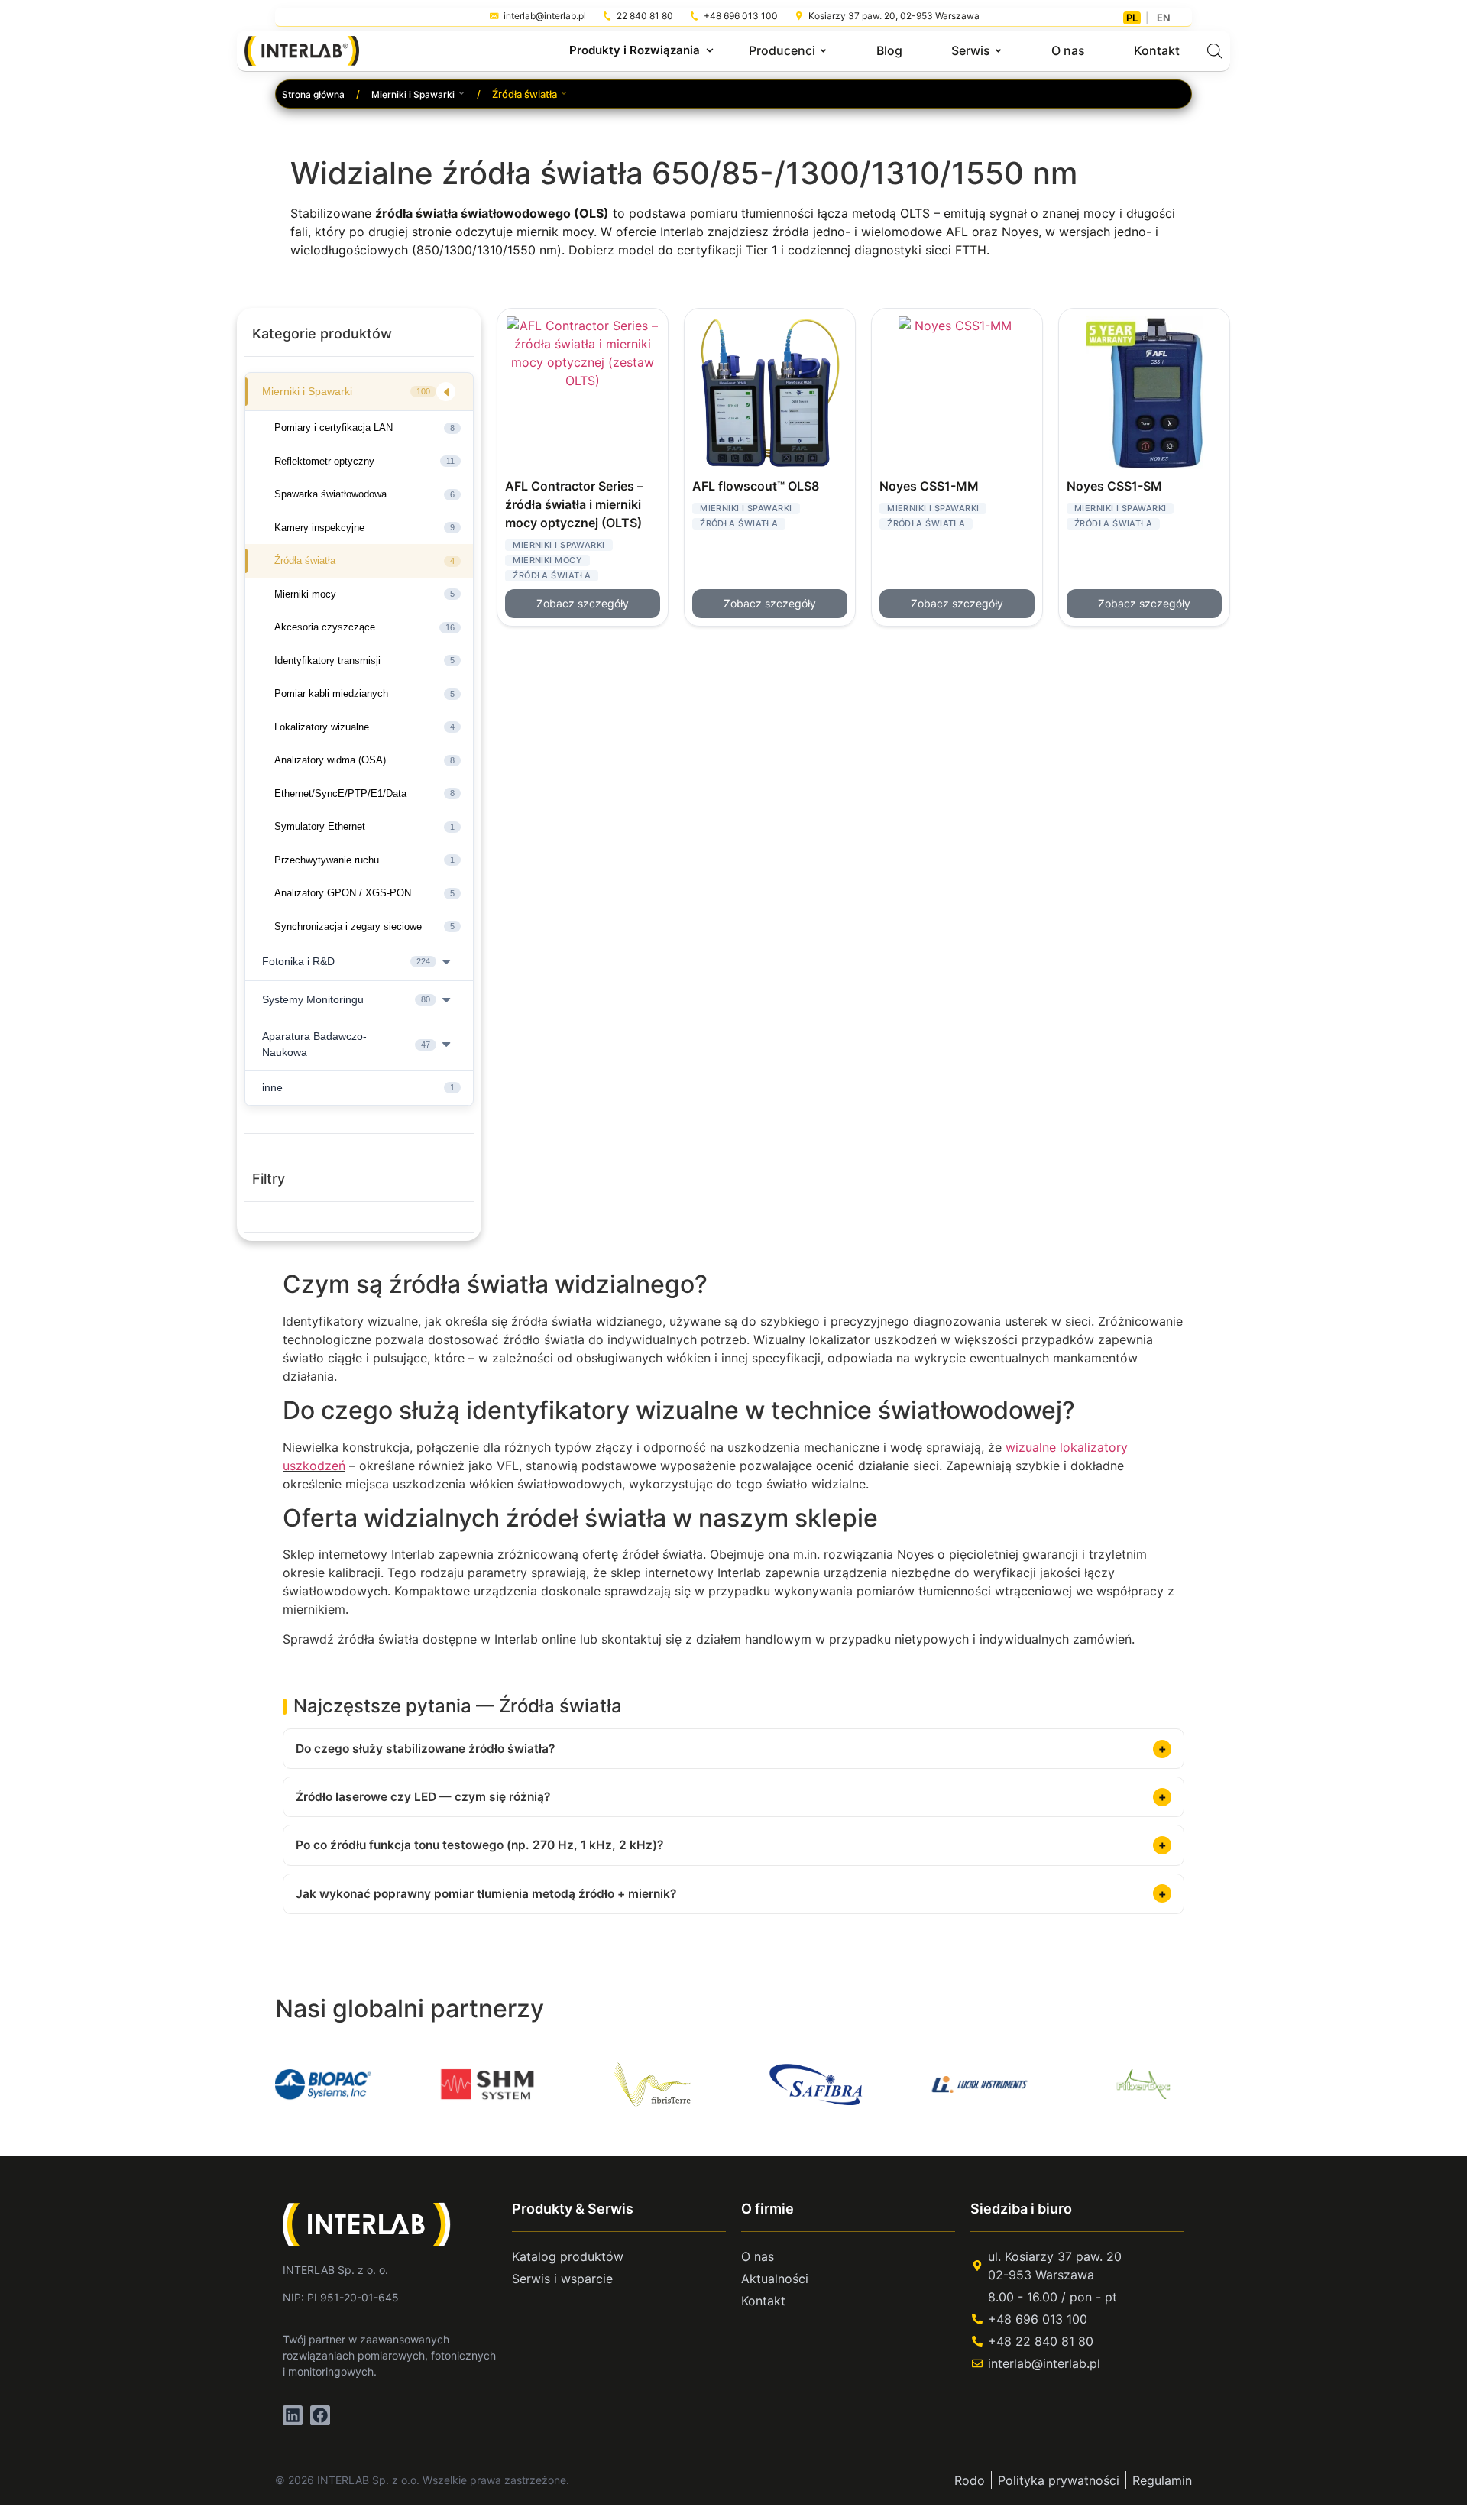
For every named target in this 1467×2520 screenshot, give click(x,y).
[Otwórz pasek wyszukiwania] (1215, 51)
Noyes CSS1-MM (929, 486)
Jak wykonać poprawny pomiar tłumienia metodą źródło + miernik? (486, 1894)
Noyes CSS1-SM (1114, 486)
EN (1164, 18)
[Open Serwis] (998, 50)
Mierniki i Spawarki (413, 94)
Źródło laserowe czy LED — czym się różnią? (423, 1797)
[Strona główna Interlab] (376, 2224)
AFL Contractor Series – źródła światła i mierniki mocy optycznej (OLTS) (574, 504)
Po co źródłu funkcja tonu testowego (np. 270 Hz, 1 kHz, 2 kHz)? (479, 1845)
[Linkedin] (293, 2415)
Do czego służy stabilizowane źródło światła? (425, 1749)
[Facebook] (320, 2415)
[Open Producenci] (823, 50)
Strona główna (313, 94)
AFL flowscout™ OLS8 (756, 486)
